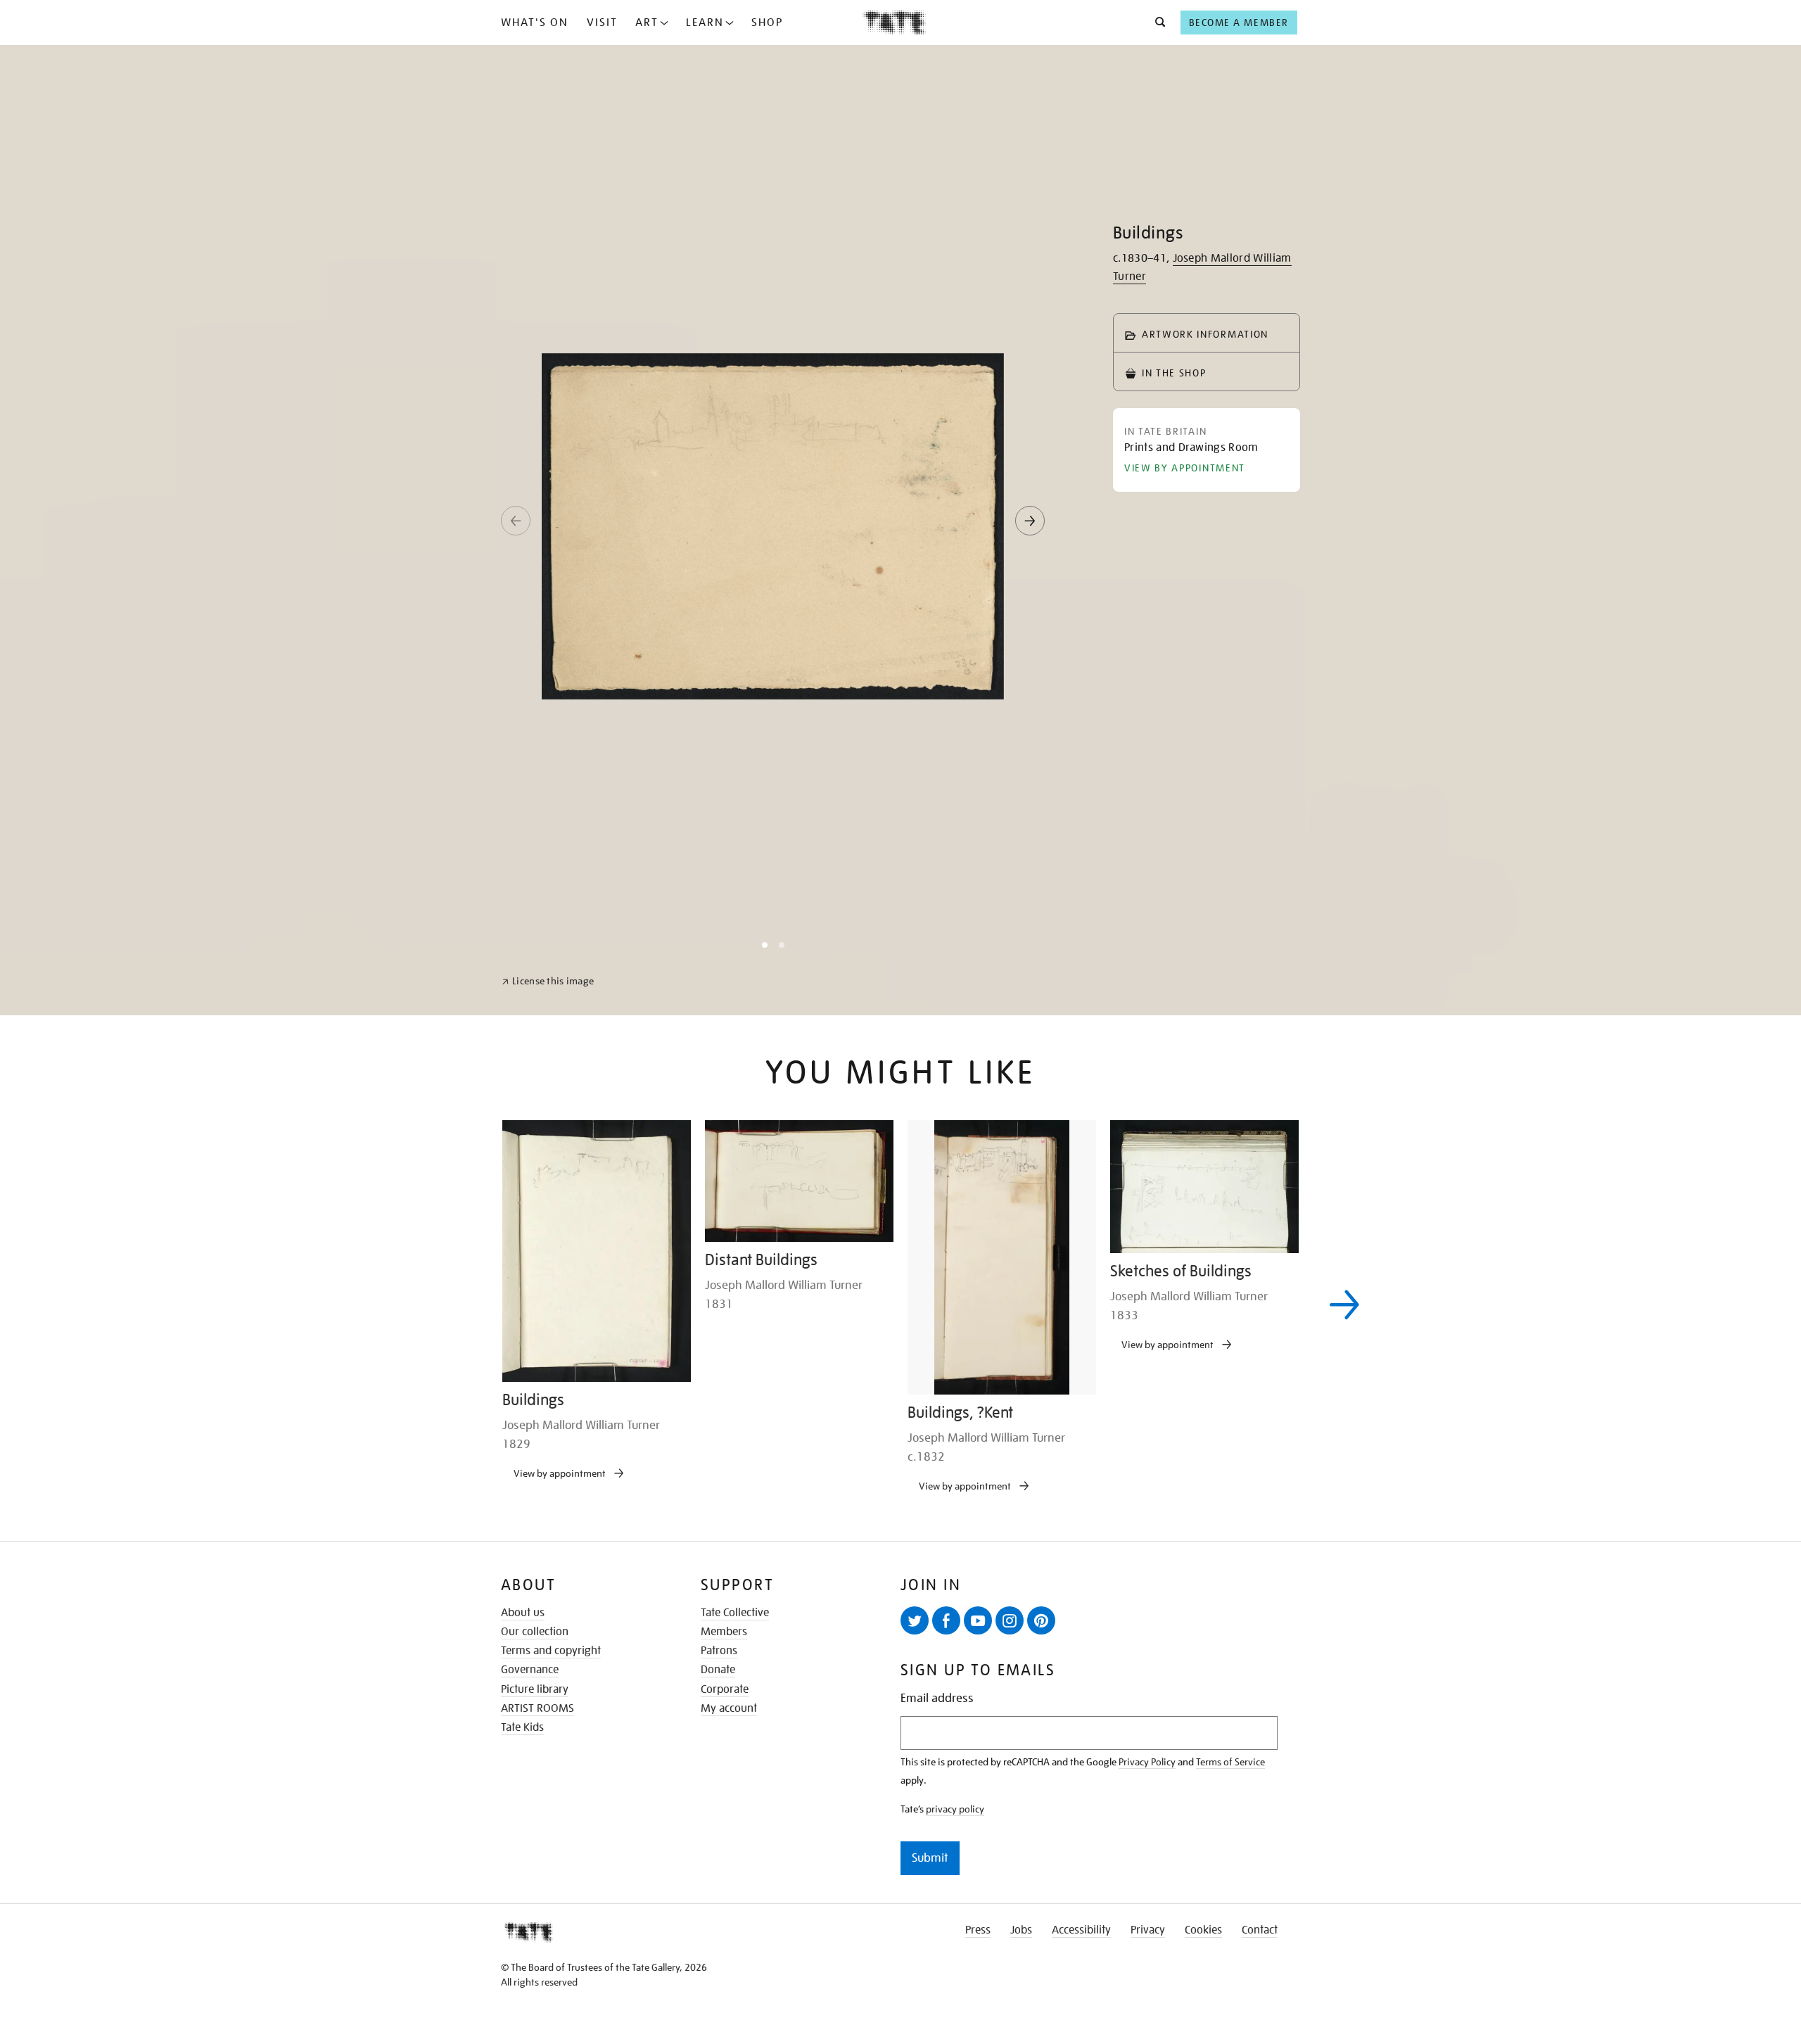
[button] (1156, 23)
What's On (535, 23)
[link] (548, 2010)
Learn (705, 23)
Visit (602, 23)
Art (647, 23)
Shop (767, 23)
